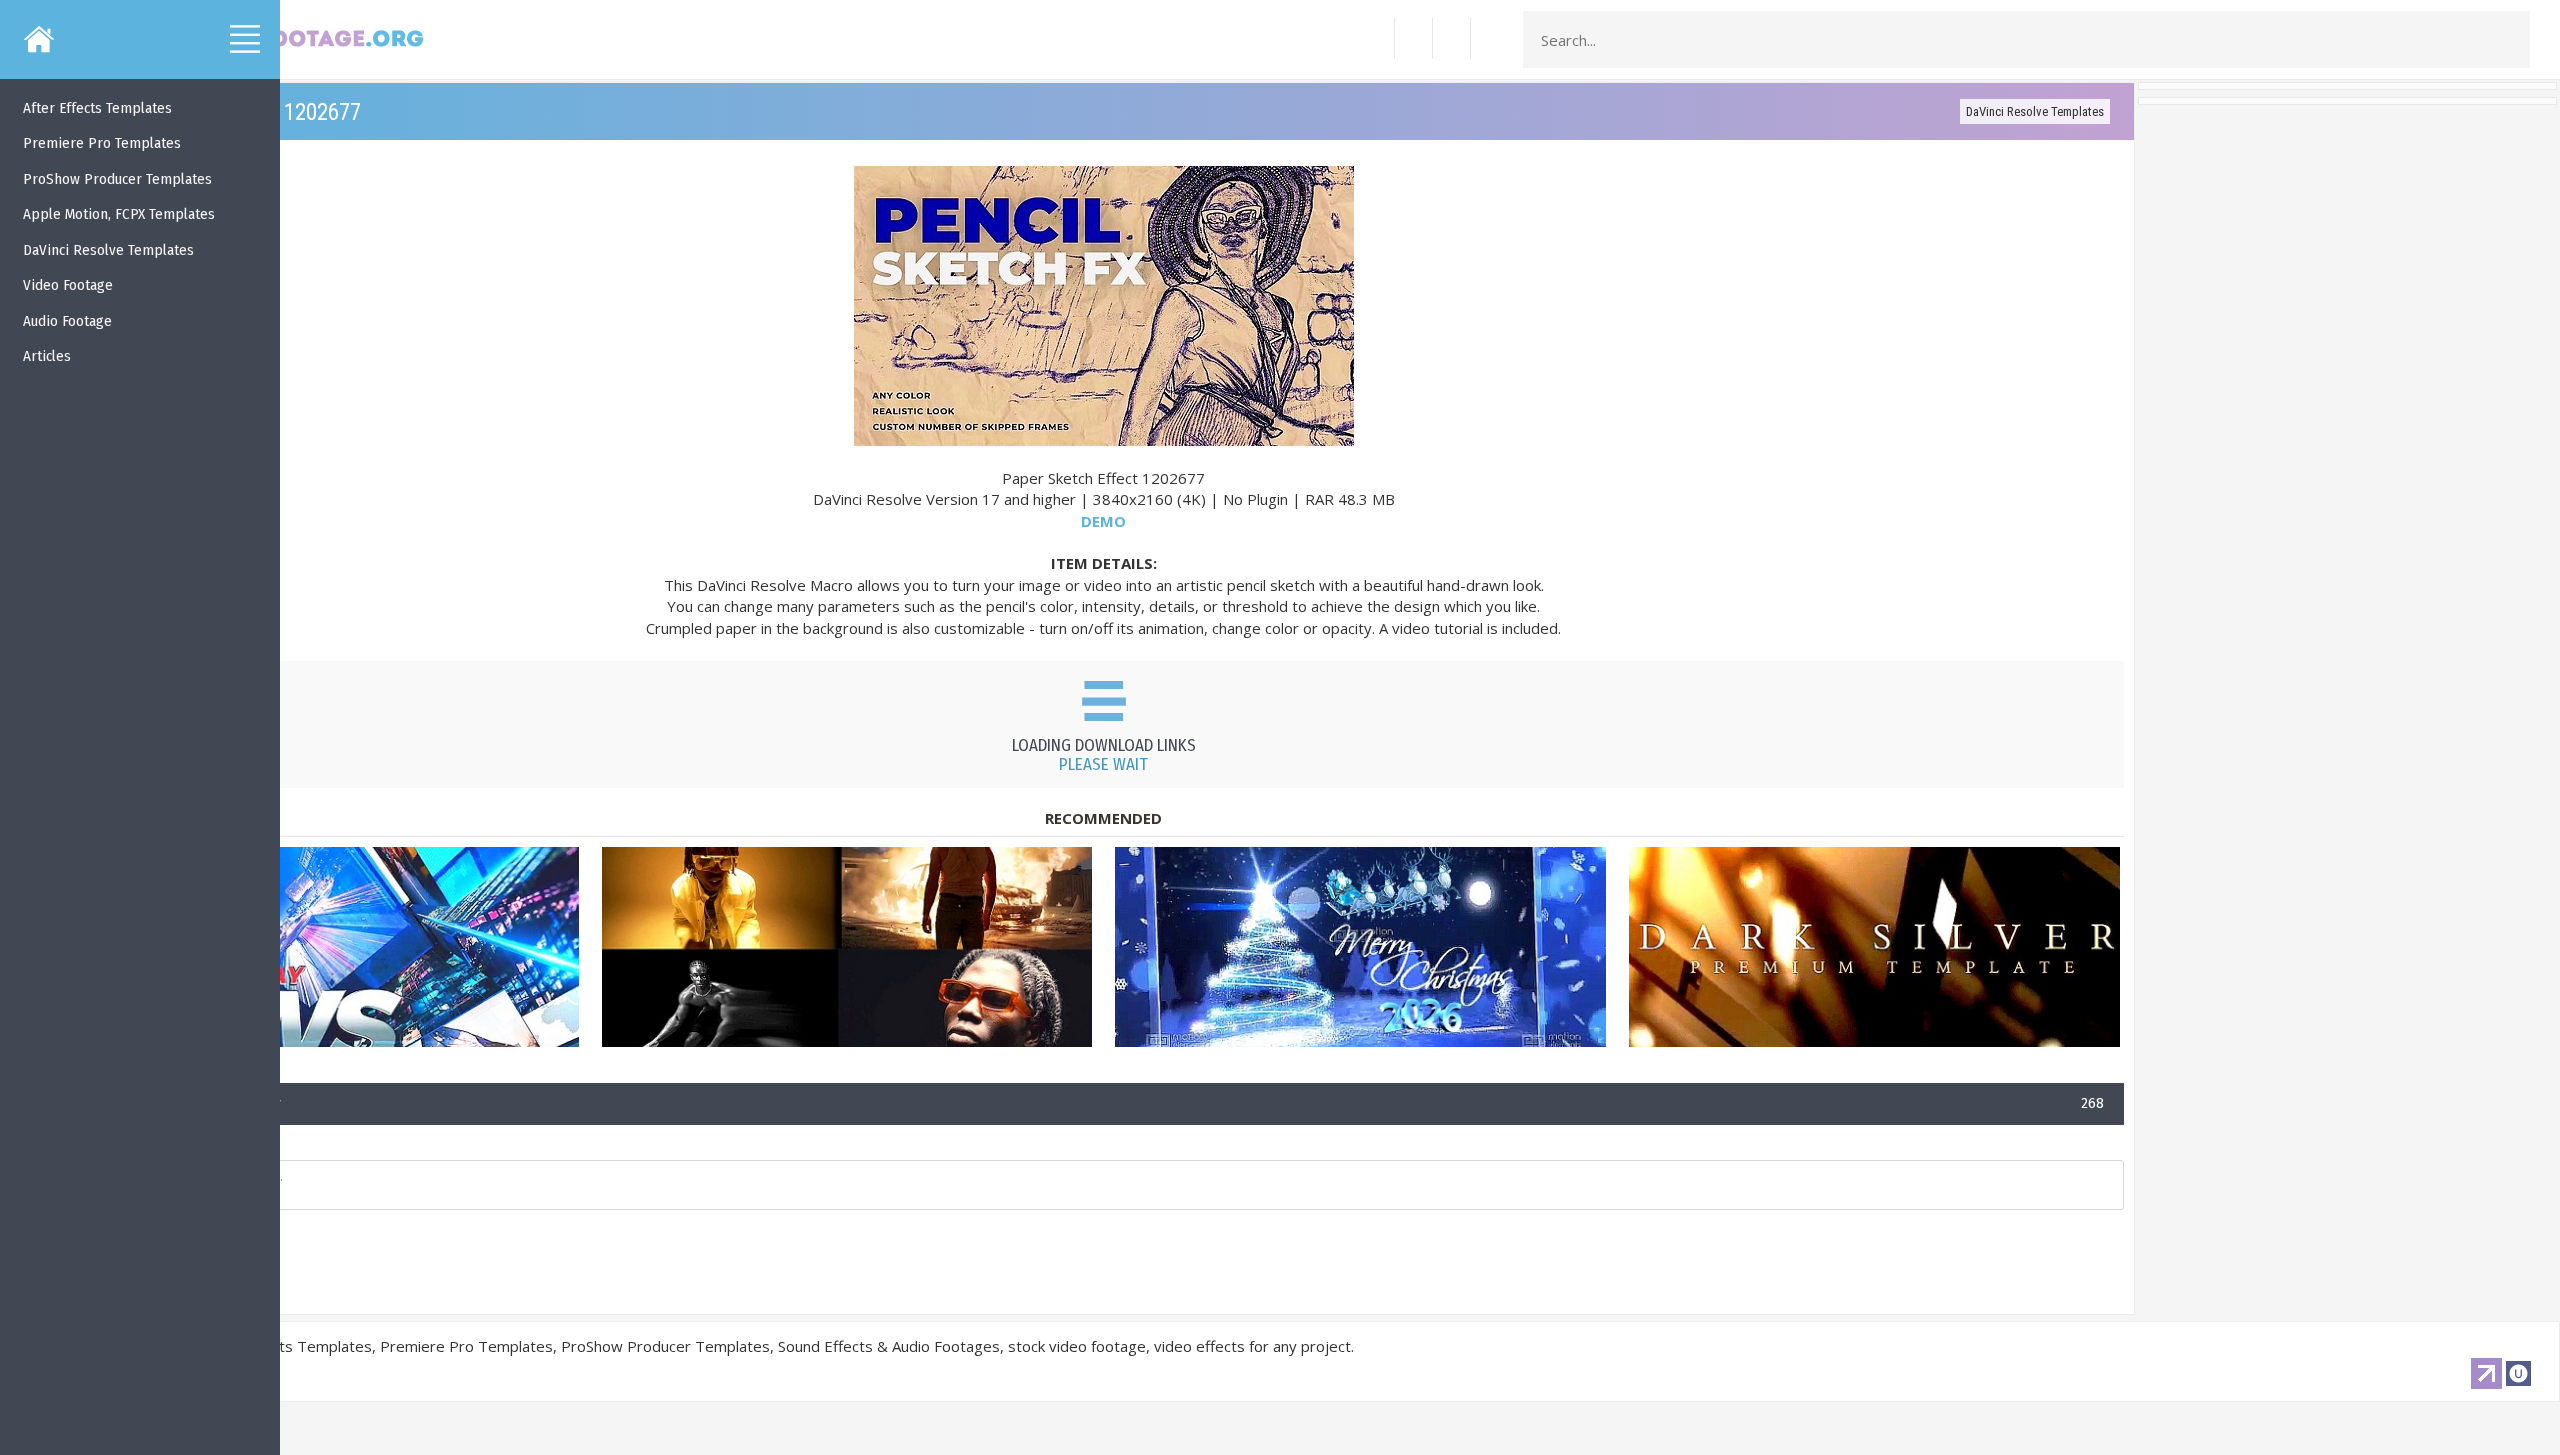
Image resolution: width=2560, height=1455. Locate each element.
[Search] (2509, 40)
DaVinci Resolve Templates (2035, 111)
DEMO (1103, 521)
